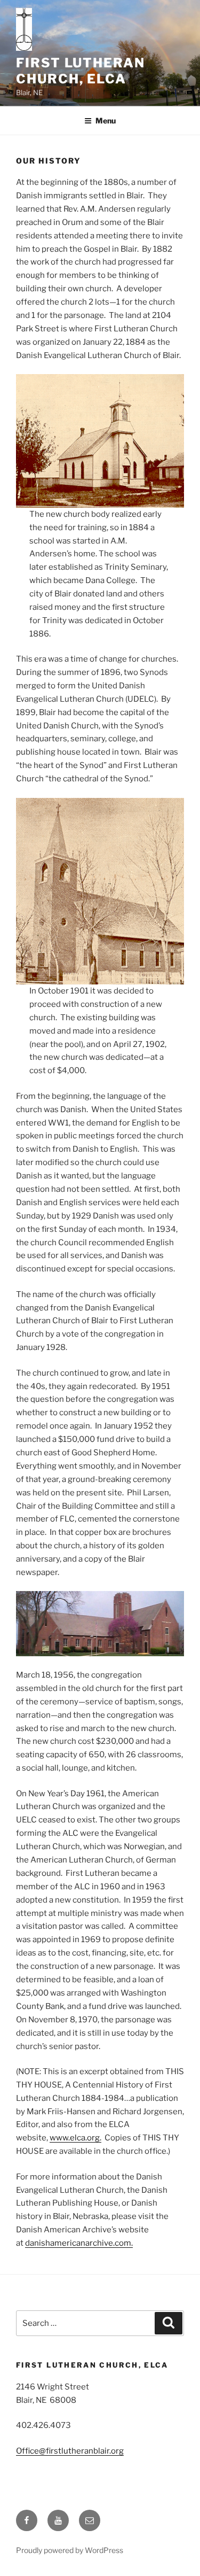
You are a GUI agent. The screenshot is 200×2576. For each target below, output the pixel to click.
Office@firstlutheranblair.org (70, 2451)
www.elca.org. (75, 2138)
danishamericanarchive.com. (79, 2243)
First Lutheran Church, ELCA (81, 71)
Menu (106, 121)
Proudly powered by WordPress (70, 2550)
